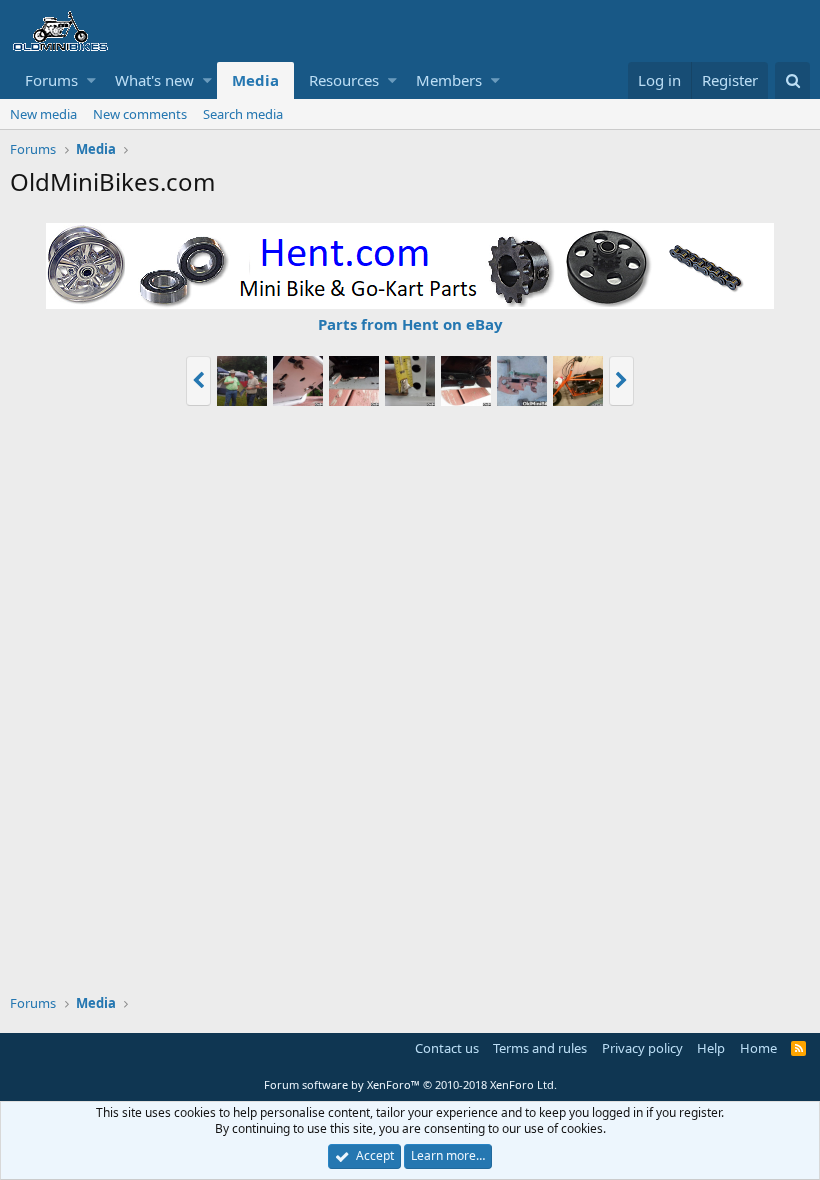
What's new (154, 80)
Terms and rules (540, 1048)
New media (43, 114)
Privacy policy (642, 1048)
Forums (51, 80)
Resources (344, 80)
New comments (140, 114)
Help (711, 1048)
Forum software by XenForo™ (410, 1084)
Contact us (447, 1048)
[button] (91, 80)
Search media (243, 114)
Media (255, 80)
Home (758, 1048)
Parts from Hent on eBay (410, 324)
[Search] (792, 80)
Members (449, 80)
